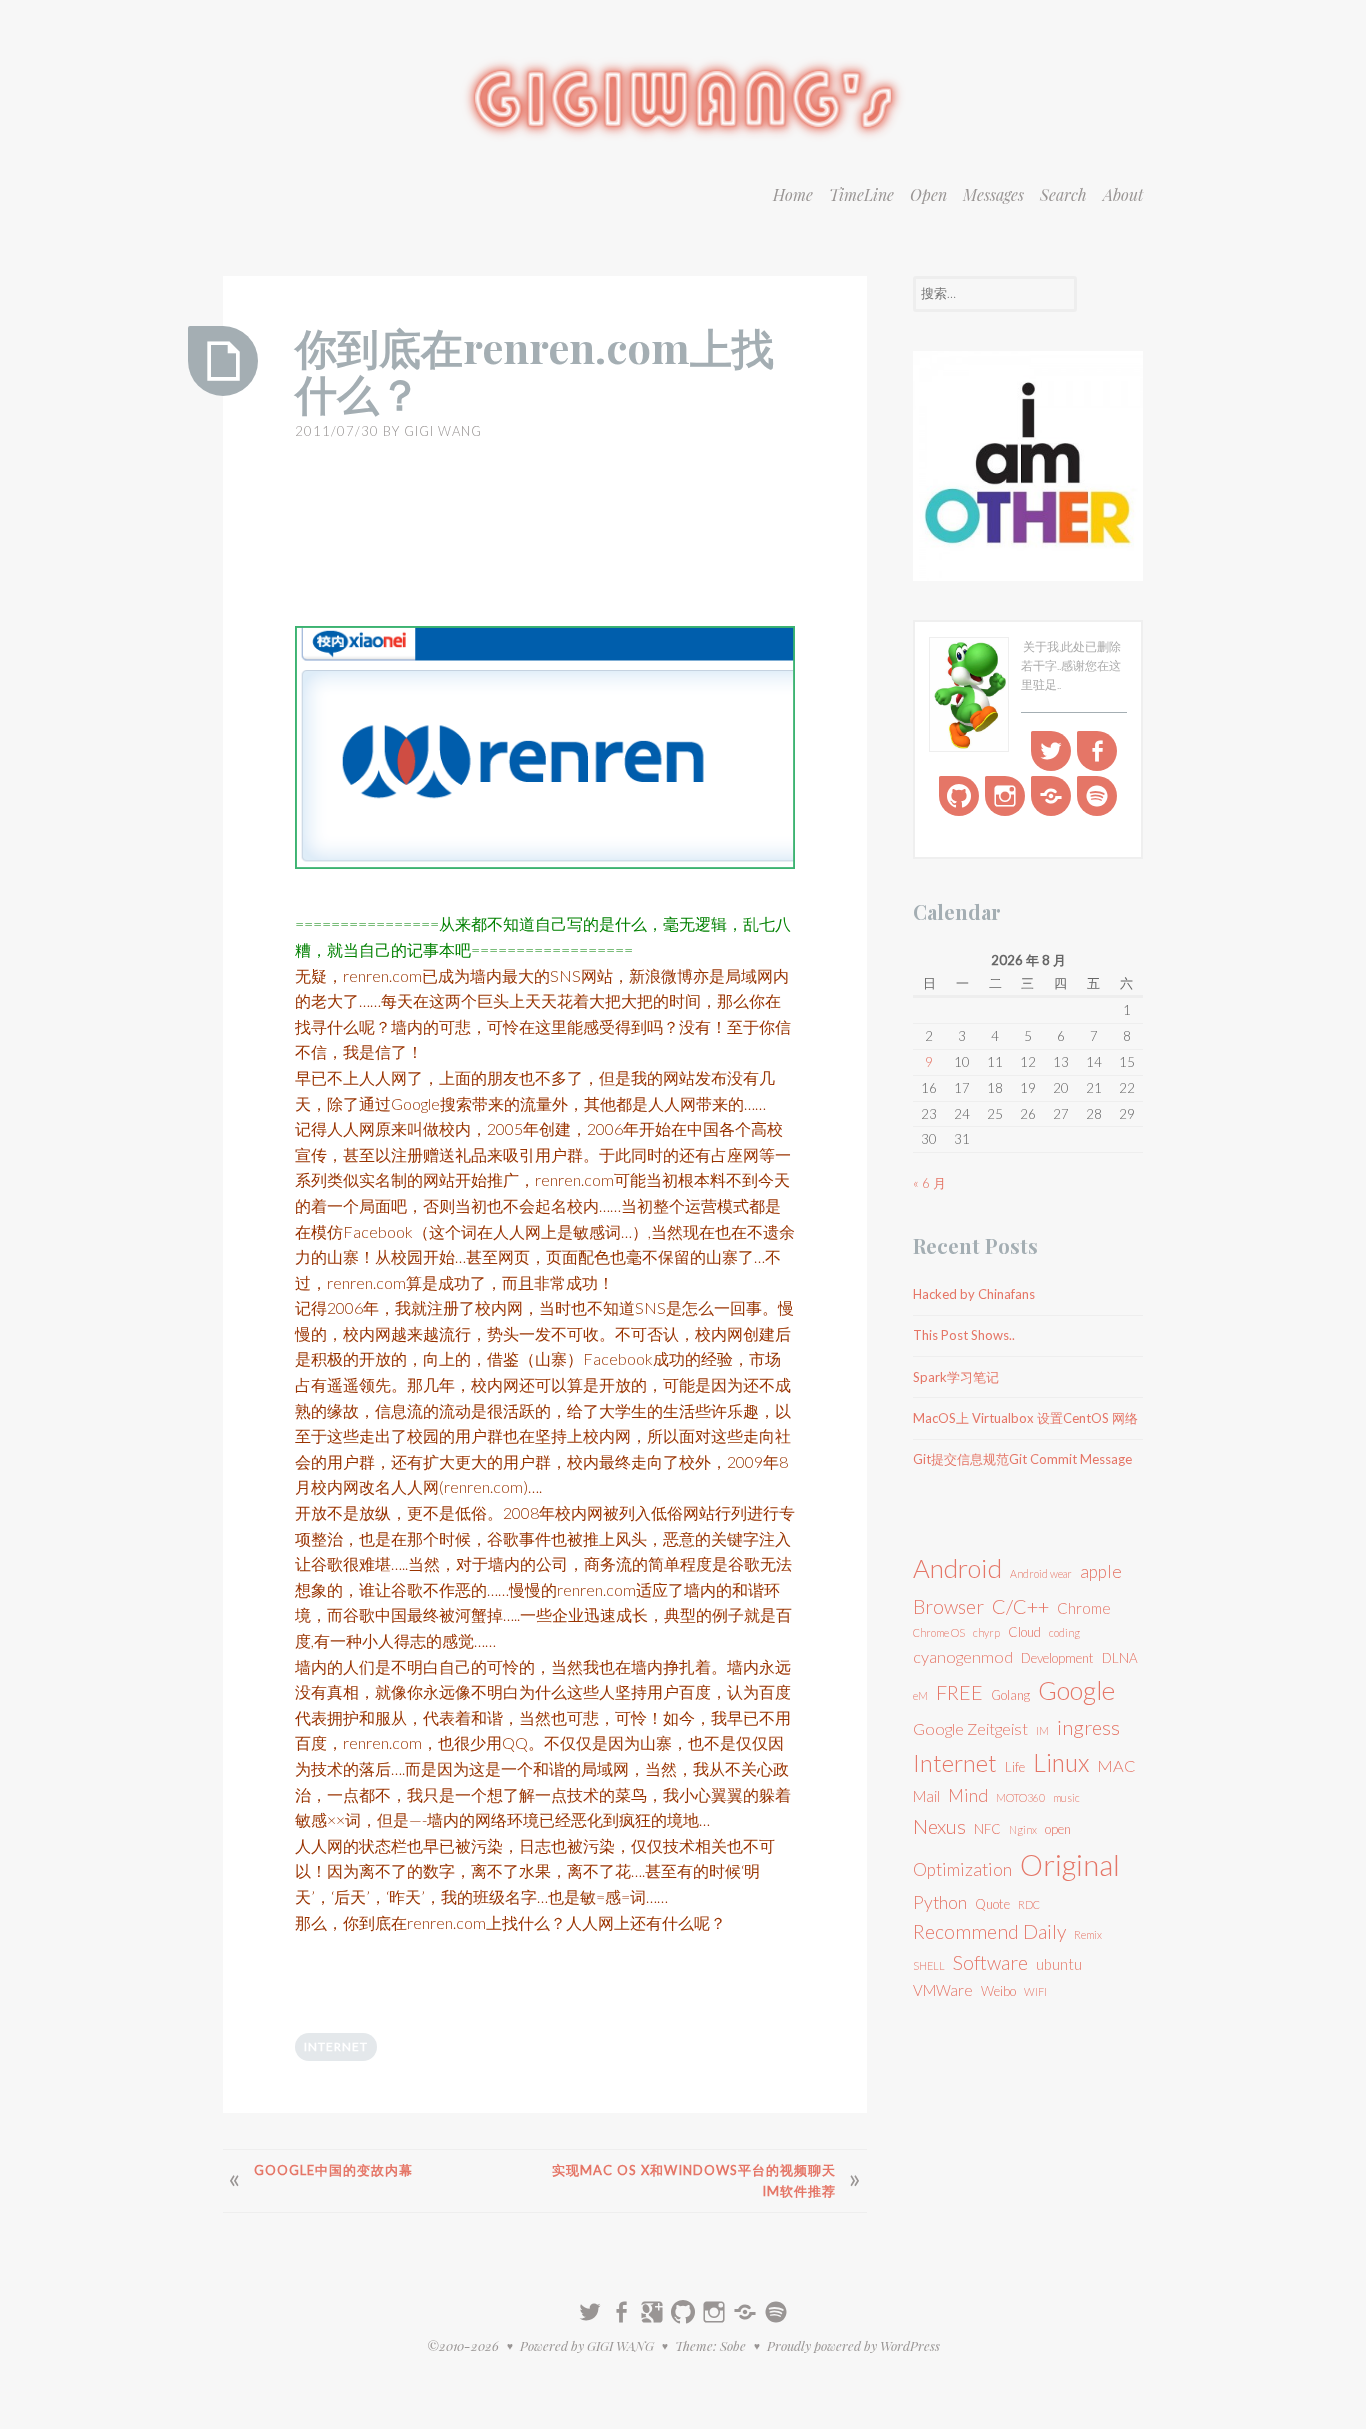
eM (920, 1695)
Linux (1061, 1762)
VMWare (943, 1990)
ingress (1088, 1727)
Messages (993, 194)
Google (1076, 1690)
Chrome (1084, 1608)
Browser (948, 1606)
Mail (926, 1796)
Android (957, 1568)
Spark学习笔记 (956, 1377)
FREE (959, 1692)
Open (928, 194)
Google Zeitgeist (970, 1728)
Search (1063, 194)
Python (940, 1902)
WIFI (1035, 1991)
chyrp (986, 1632)
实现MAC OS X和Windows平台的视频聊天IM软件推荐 (694, 2180)
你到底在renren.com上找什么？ (534, 370)
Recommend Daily (989, 1931)
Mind (968, 1795)
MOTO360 (1020, 1797)
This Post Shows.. (964, 1335)
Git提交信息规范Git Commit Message (1022, 1459)
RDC (1029, 1904)
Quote (992, 1904)
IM (1042, 1730)
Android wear (1041, 1573)
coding (1064, 1632)
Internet (336, 2046)
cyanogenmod (963, 1656)
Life (1015, 1767)
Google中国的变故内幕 (333, 2170)
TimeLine (861, 194)
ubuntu (1059, 1964)
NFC (987, 1829)
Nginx (1023, 1829)
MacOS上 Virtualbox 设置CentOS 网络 (1025, 1418)
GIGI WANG (443, 431)
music (1066, 1797)
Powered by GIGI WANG (587, 2345)
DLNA (1120, 1658)
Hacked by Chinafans (974, 1294)
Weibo (998, 1991)
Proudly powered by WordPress (853, 2345)
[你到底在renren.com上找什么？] (223, 361)
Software (990, 1962)
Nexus (939, 1826)
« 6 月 (929, 1183)
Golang (1010, 1695)
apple (1101, 1571)
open (1058, 1829)
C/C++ (1020, 1606)
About (1123, 194)
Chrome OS (939, 1632)
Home (793, 194)
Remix (1088, 1934)
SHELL (929, 1965)
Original (1070, 1864)
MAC (1116, 1765)
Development (1057, 1658)
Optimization (962, 1869)
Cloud (1024, 1632)
